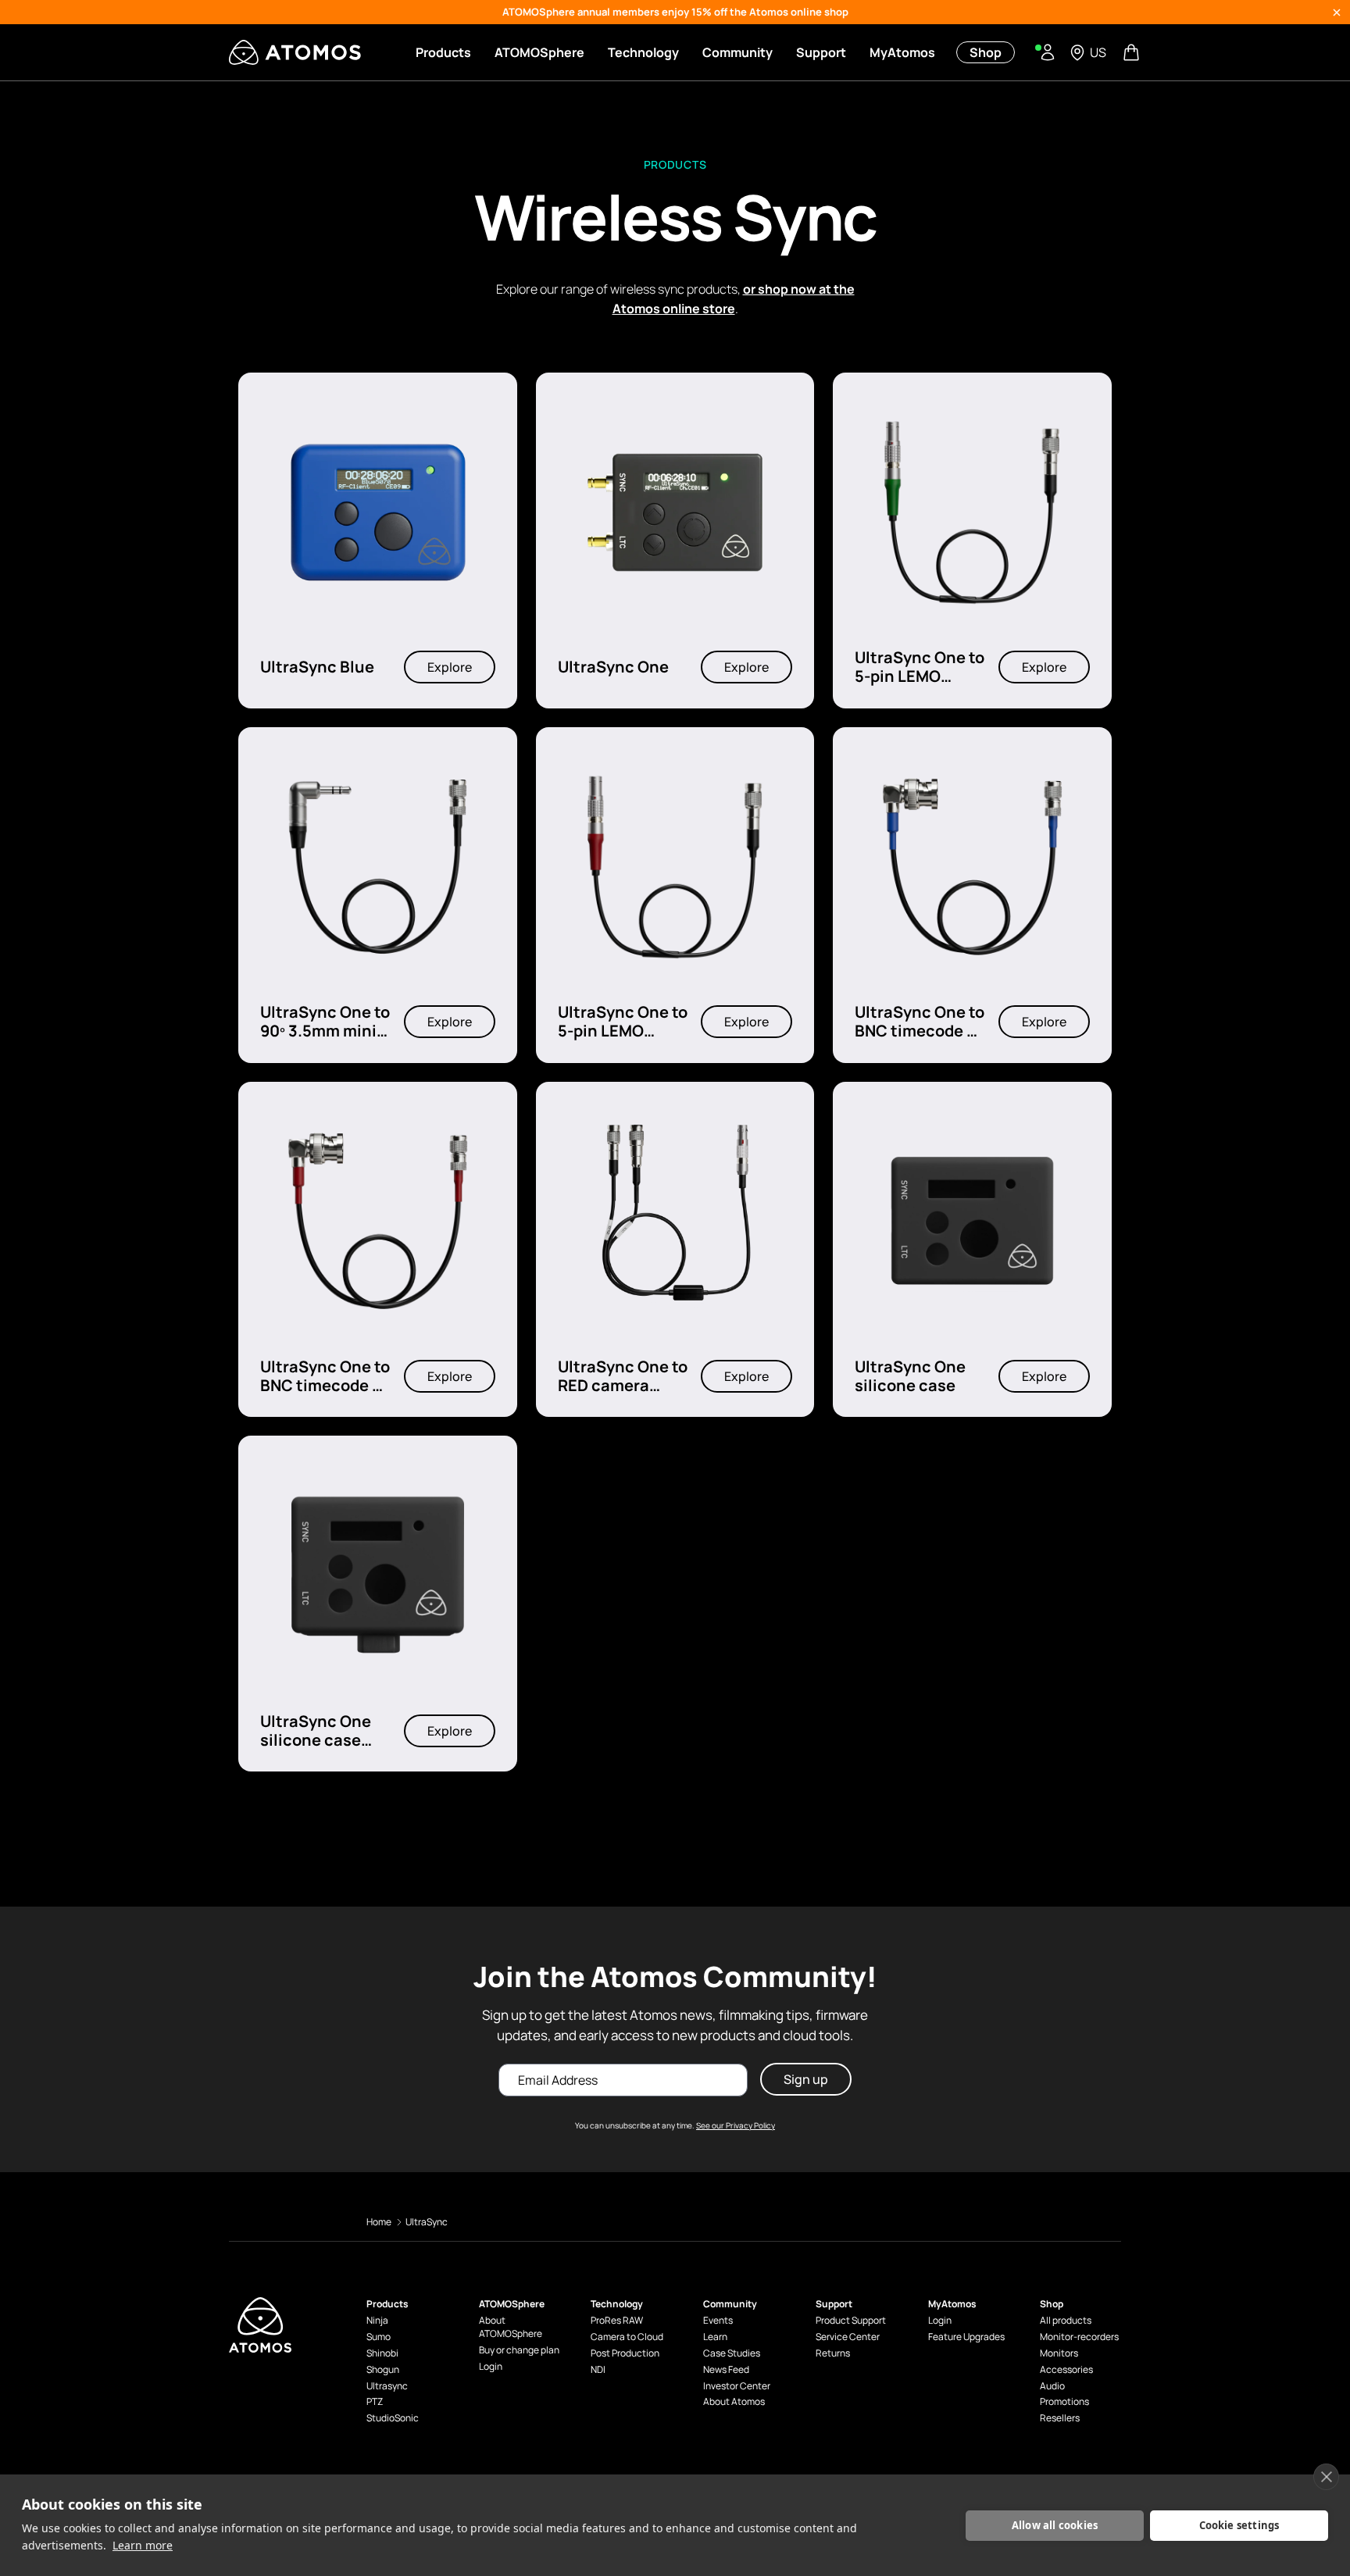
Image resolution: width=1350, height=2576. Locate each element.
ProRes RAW (617, 2321)
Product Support (851, 2321)
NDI (598, 2370)
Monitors (1059, 2353)
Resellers (1060, 2418)
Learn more (143, 2545)
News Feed (726, 2370)
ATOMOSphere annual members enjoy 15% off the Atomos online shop (675, 12)
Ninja (377, 2321)
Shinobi (382, 2353)
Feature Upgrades (966, 2337)
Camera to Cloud (627, 2337)
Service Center (848, 2337)
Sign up (806, 2079)
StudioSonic (393, 2418)
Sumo (379, 2337)
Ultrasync (387, 2386)
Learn (715, 2337)
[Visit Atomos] (295, 52)
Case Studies (732, 2353)
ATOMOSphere (539, 52)
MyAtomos (902, 52)
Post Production (625, 2353)
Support (821, 52)
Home (379, 2222)
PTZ (375, 2402)
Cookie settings (1239, 2525)
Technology (643, 52)
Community (737, 52)
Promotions (1064, 2402)
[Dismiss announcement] (1337, 12)
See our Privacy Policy (736, 2125)
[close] (1326, 2477)
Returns (833, 2353)
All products (1066, 2321)
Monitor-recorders (1079, 2337)
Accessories (1066, 2370)
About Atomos (734, 2402)
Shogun (383, 2370)
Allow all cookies (1055, 2525)
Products (443, 52)
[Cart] (1133, 52)
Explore (450, 668)
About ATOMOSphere (511, 2327)
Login (491, 2367)
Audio (1052, 2386)
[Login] (1048, 52)
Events (718, 2321)
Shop (986, 52)
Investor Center (737, 2386)
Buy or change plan (519, 2350)
